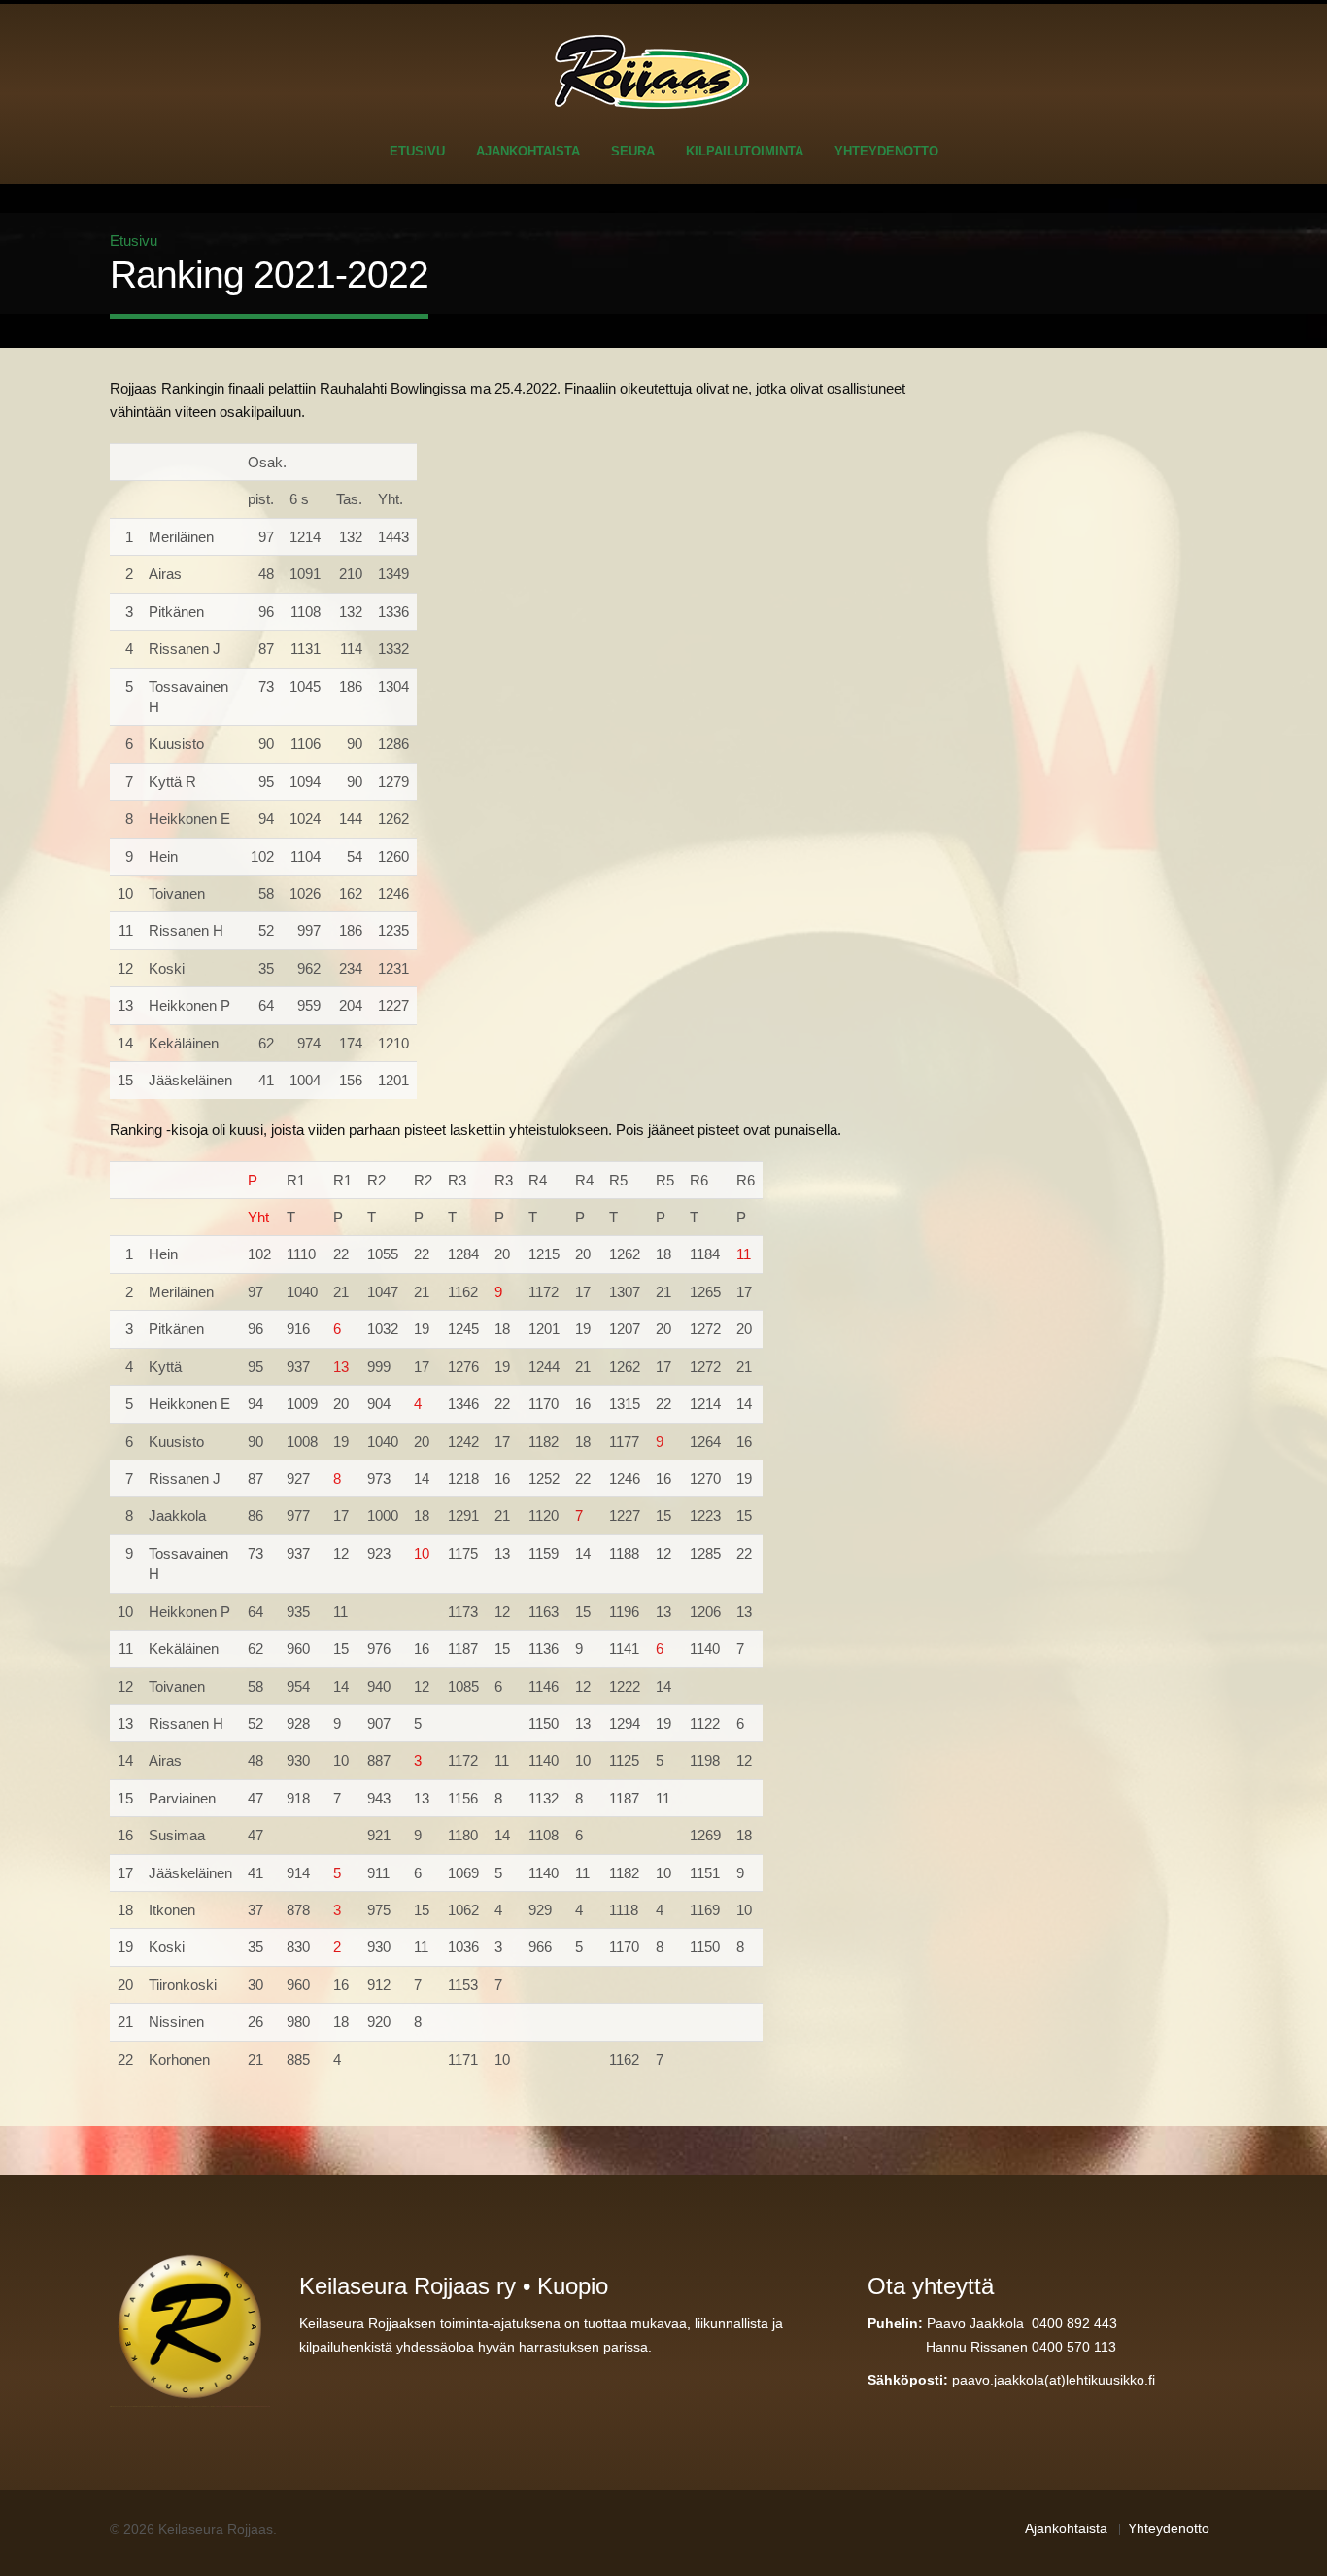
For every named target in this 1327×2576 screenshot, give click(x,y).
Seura (633, 151)
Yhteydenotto (886, 151)
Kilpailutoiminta (745, 151)
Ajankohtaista (528, 151)
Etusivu (417, 151)
